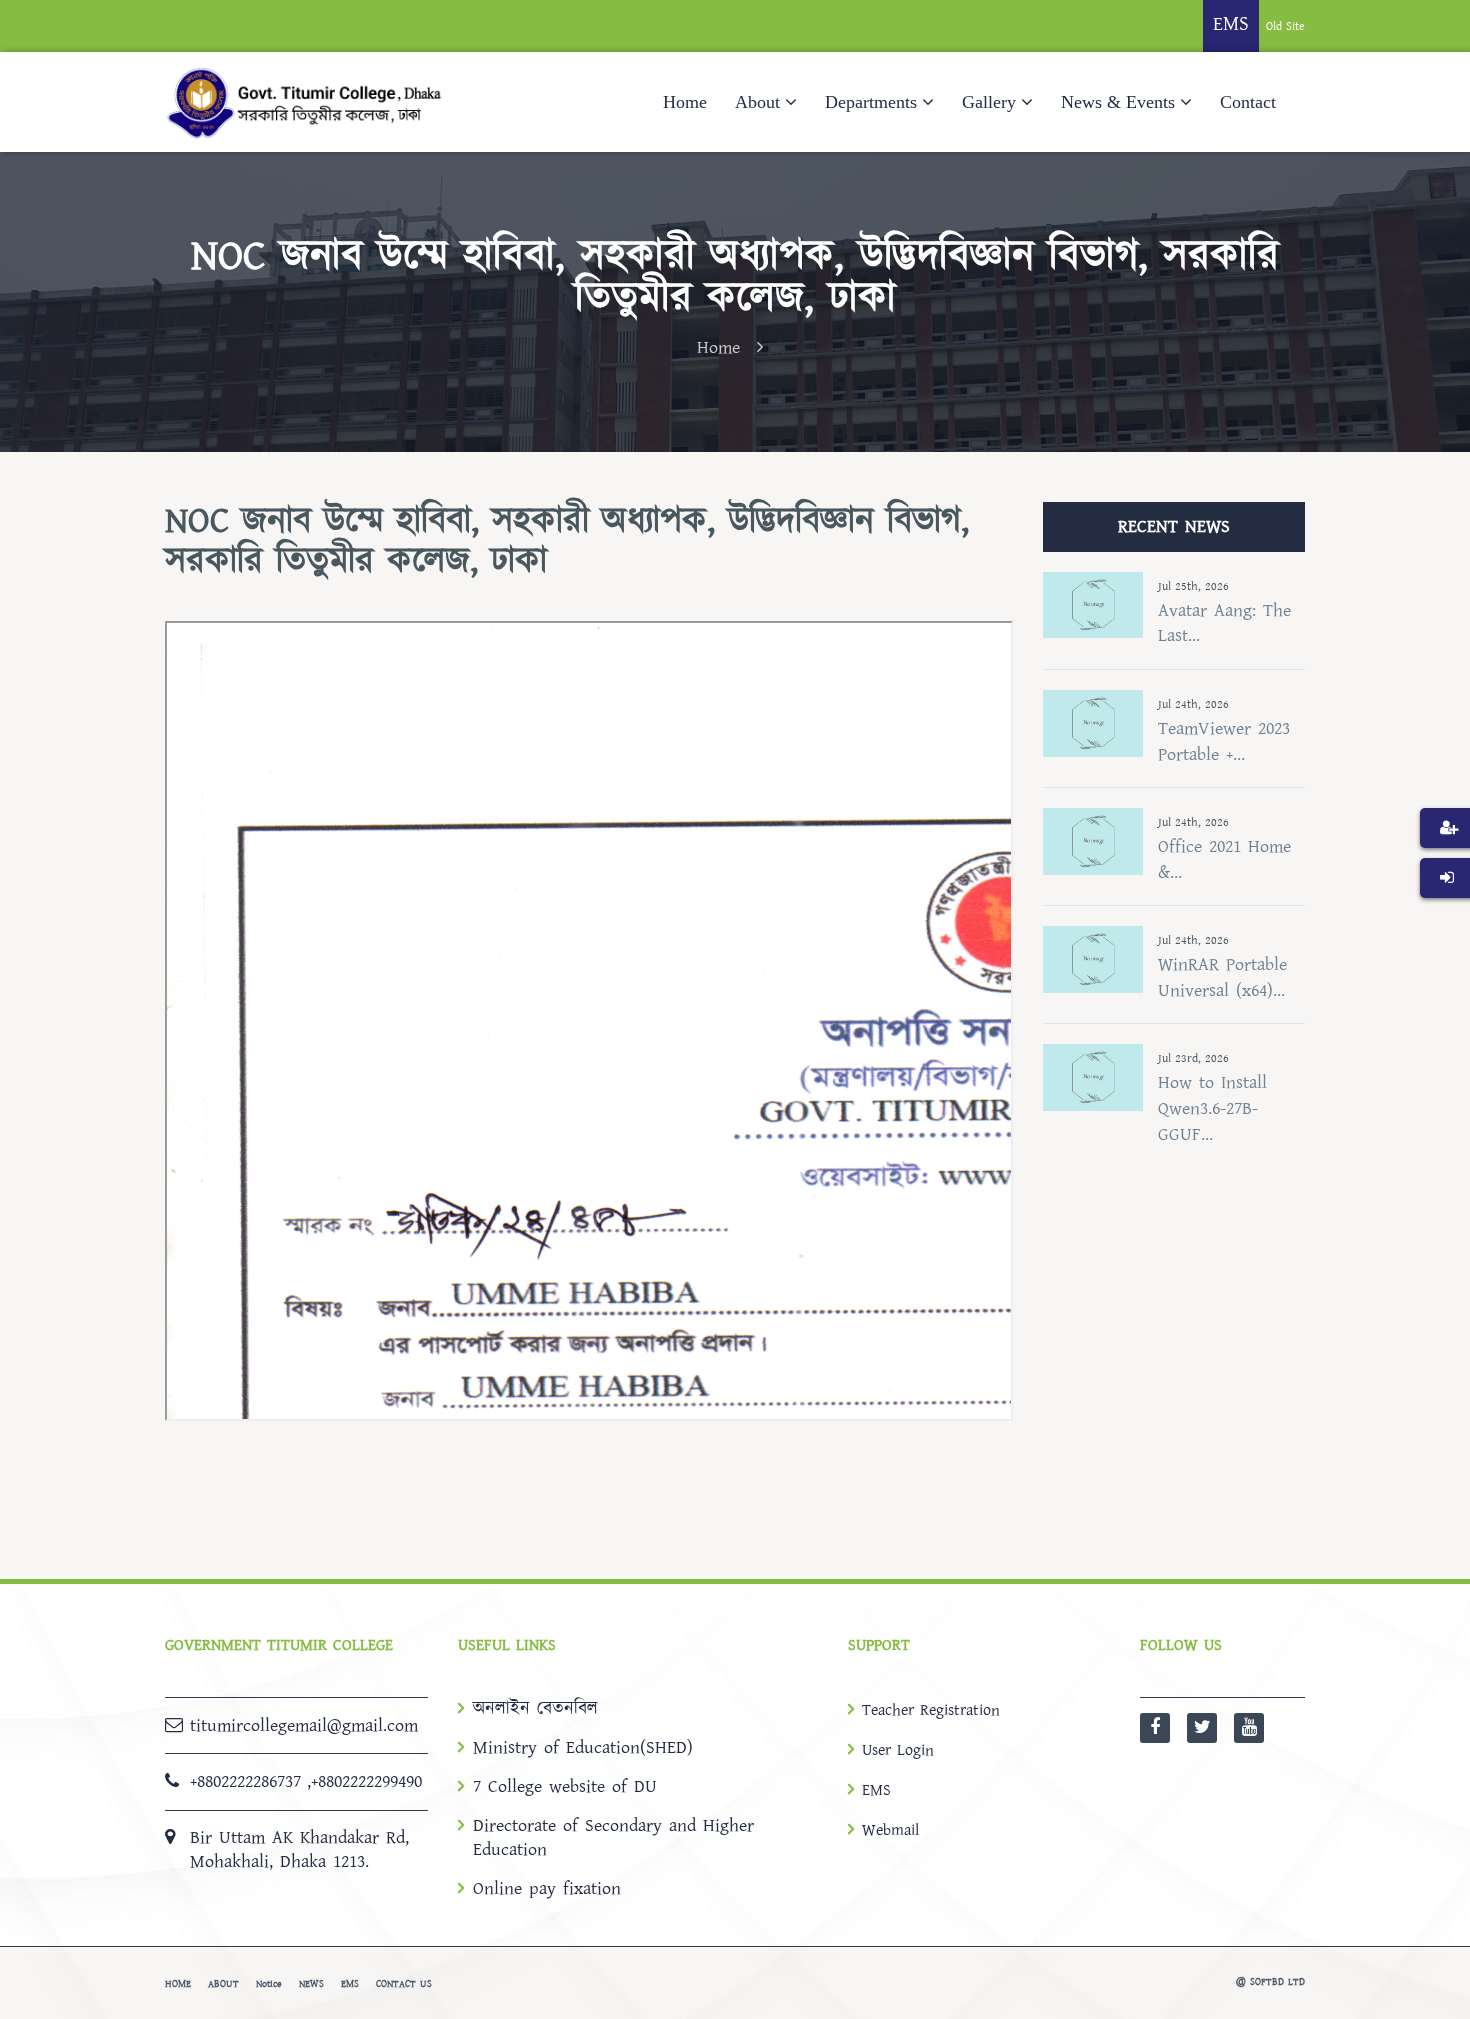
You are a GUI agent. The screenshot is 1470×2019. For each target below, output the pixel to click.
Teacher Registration (931, 1710)
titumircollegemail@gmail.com (304, 1725)
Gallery (989, 102)
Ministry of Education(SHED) (583, 1748)
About (757, 102)
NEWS (311, 1984)
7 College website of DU (565, 1787)
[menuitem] (1445, 858)
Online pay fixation (547, 1889)
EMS (876, 1790)
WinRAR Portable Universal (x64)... (1222, 977)
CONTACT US (404, 1984)
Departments (871, 102)
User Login (898, 1750)
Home (685, 102)
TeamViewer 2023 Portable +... (1224, 741)
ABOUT (223, 1984)
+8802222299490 (366, 1781)
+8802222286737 (245, 1781)
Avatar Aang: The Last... (1224, 623)
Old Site (1285, 26)
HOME (178, 1984)
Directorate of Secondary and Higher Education (613, 1838)
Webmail (890, 1830)
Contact (1248, 102)
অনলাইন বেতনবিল (535, 1709)
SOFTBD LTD (1277, 1982)
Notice (269, 1984)
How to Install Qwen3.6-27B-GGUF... (1212, 1108)
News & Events (1118, 102)
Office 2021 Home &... (1224, 859)
